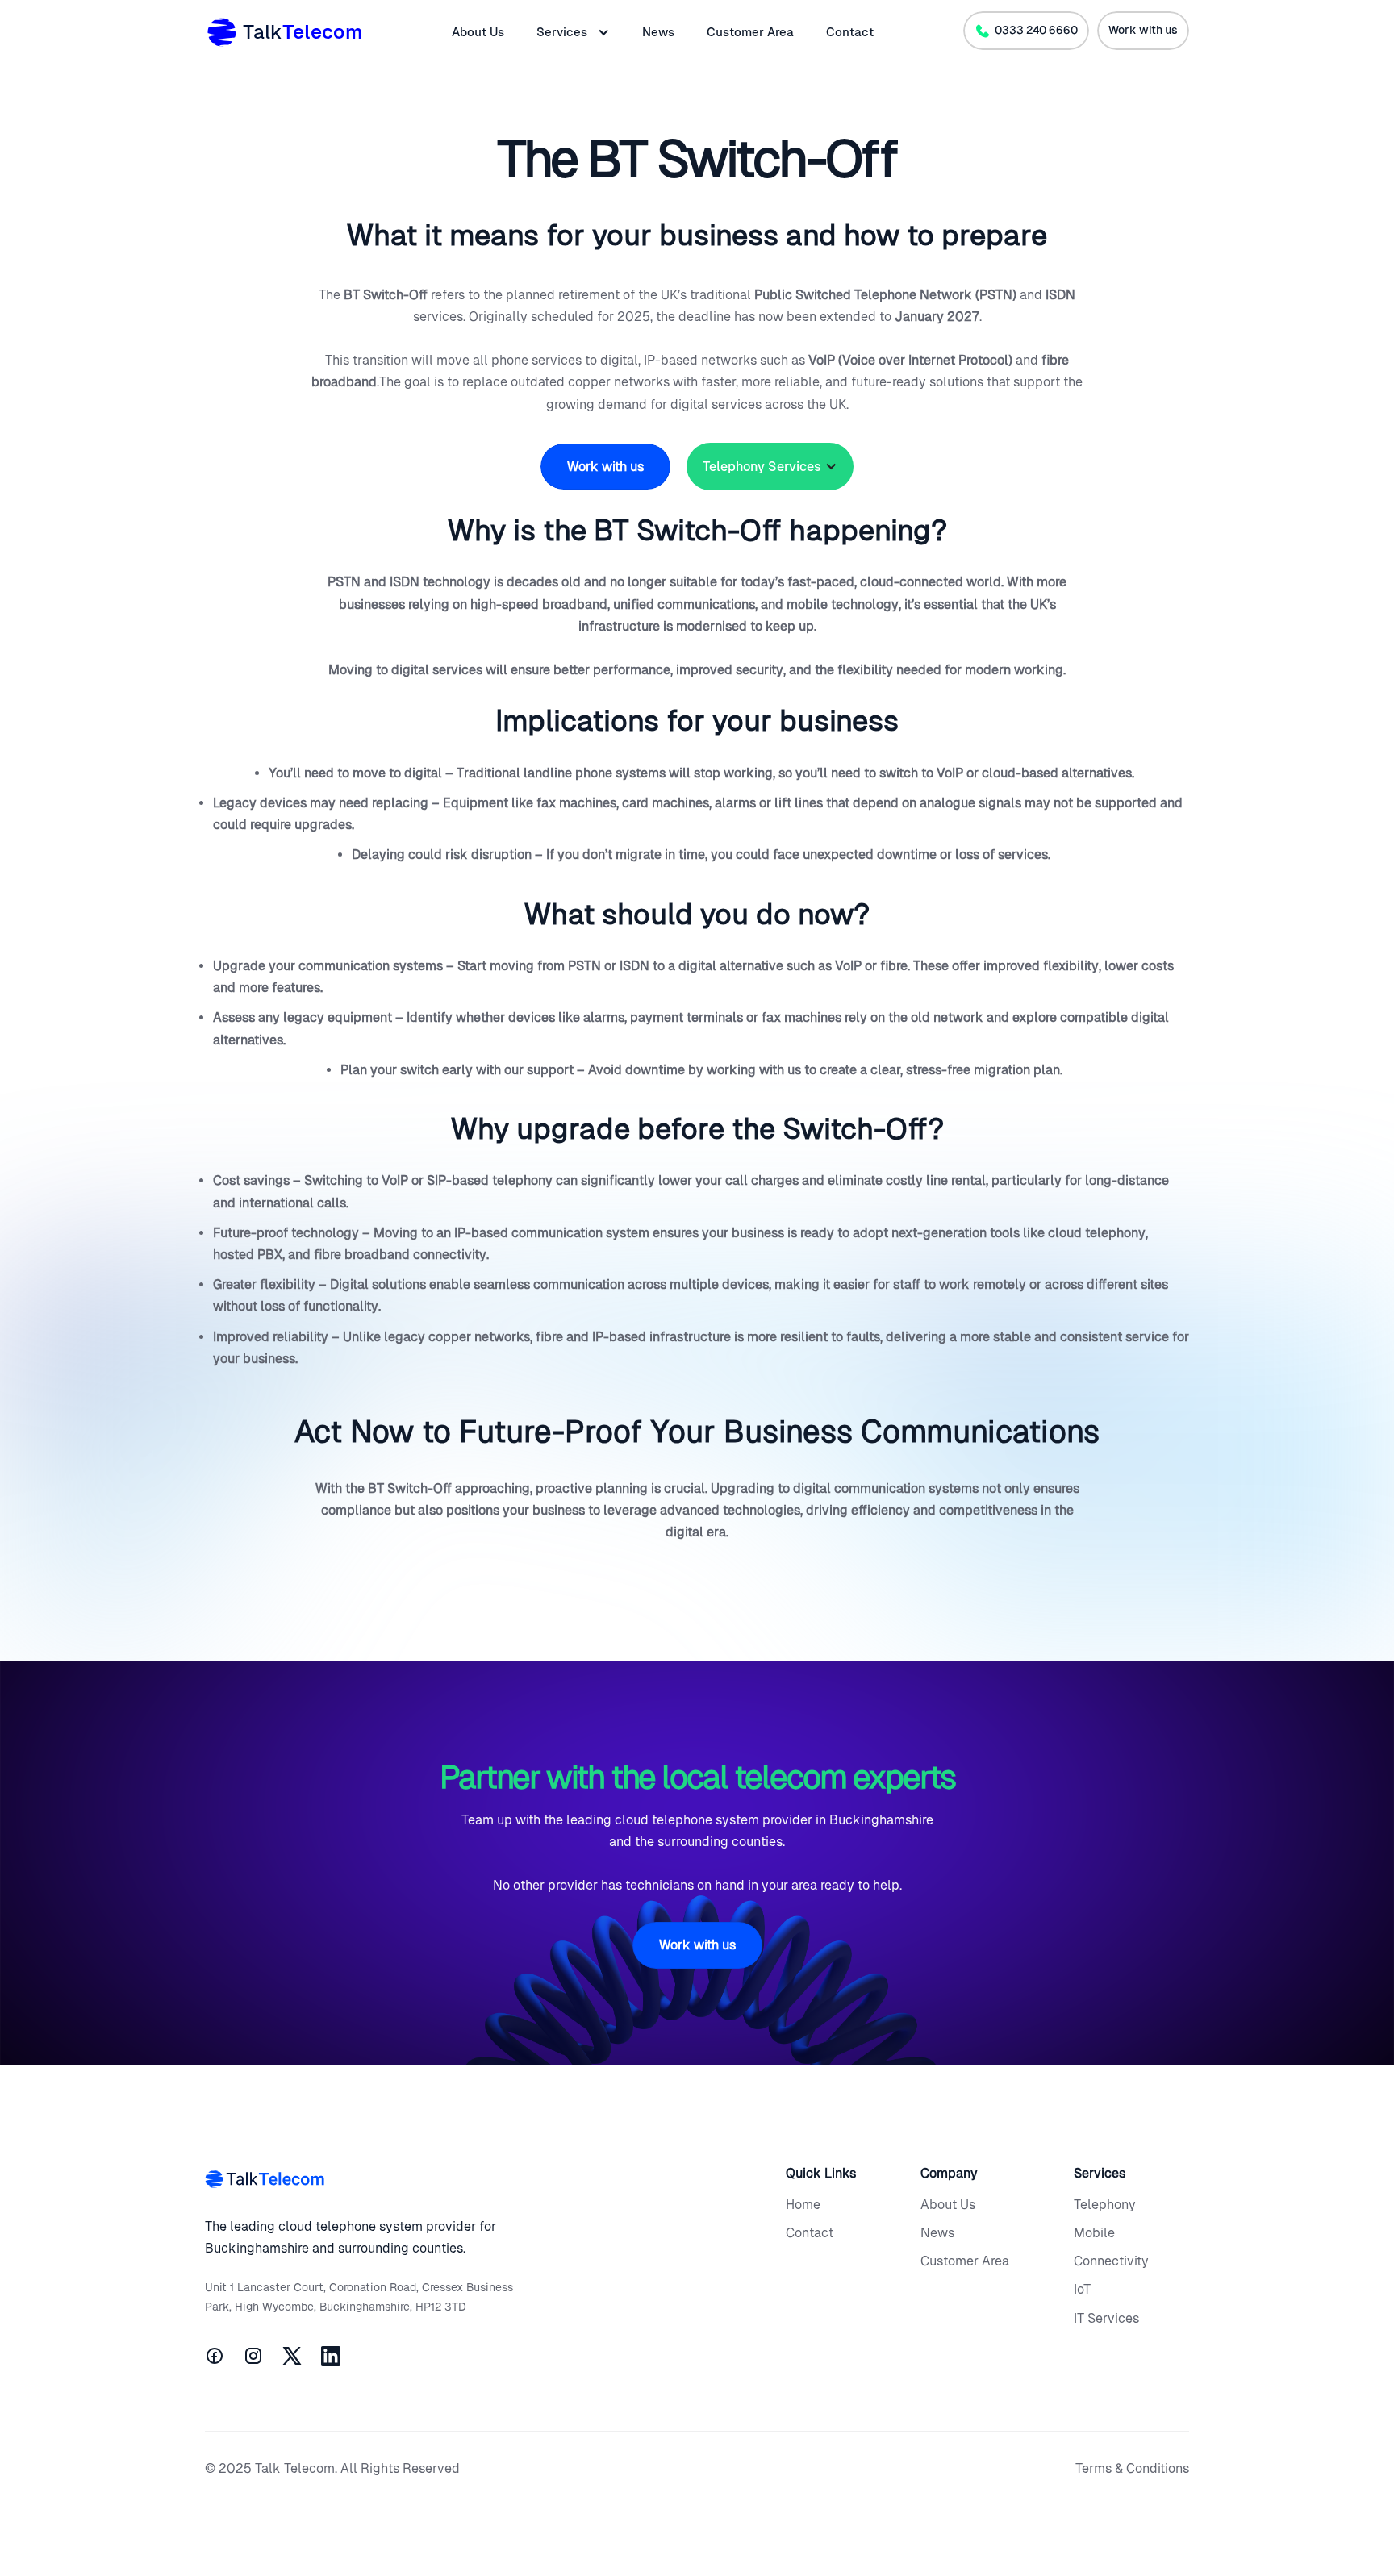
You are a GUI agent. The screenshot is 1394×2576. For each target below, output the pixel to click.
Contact (850, 32)
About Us (478, 32)
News (658, 32)
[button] (573, 32)
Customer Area (750, 32)
